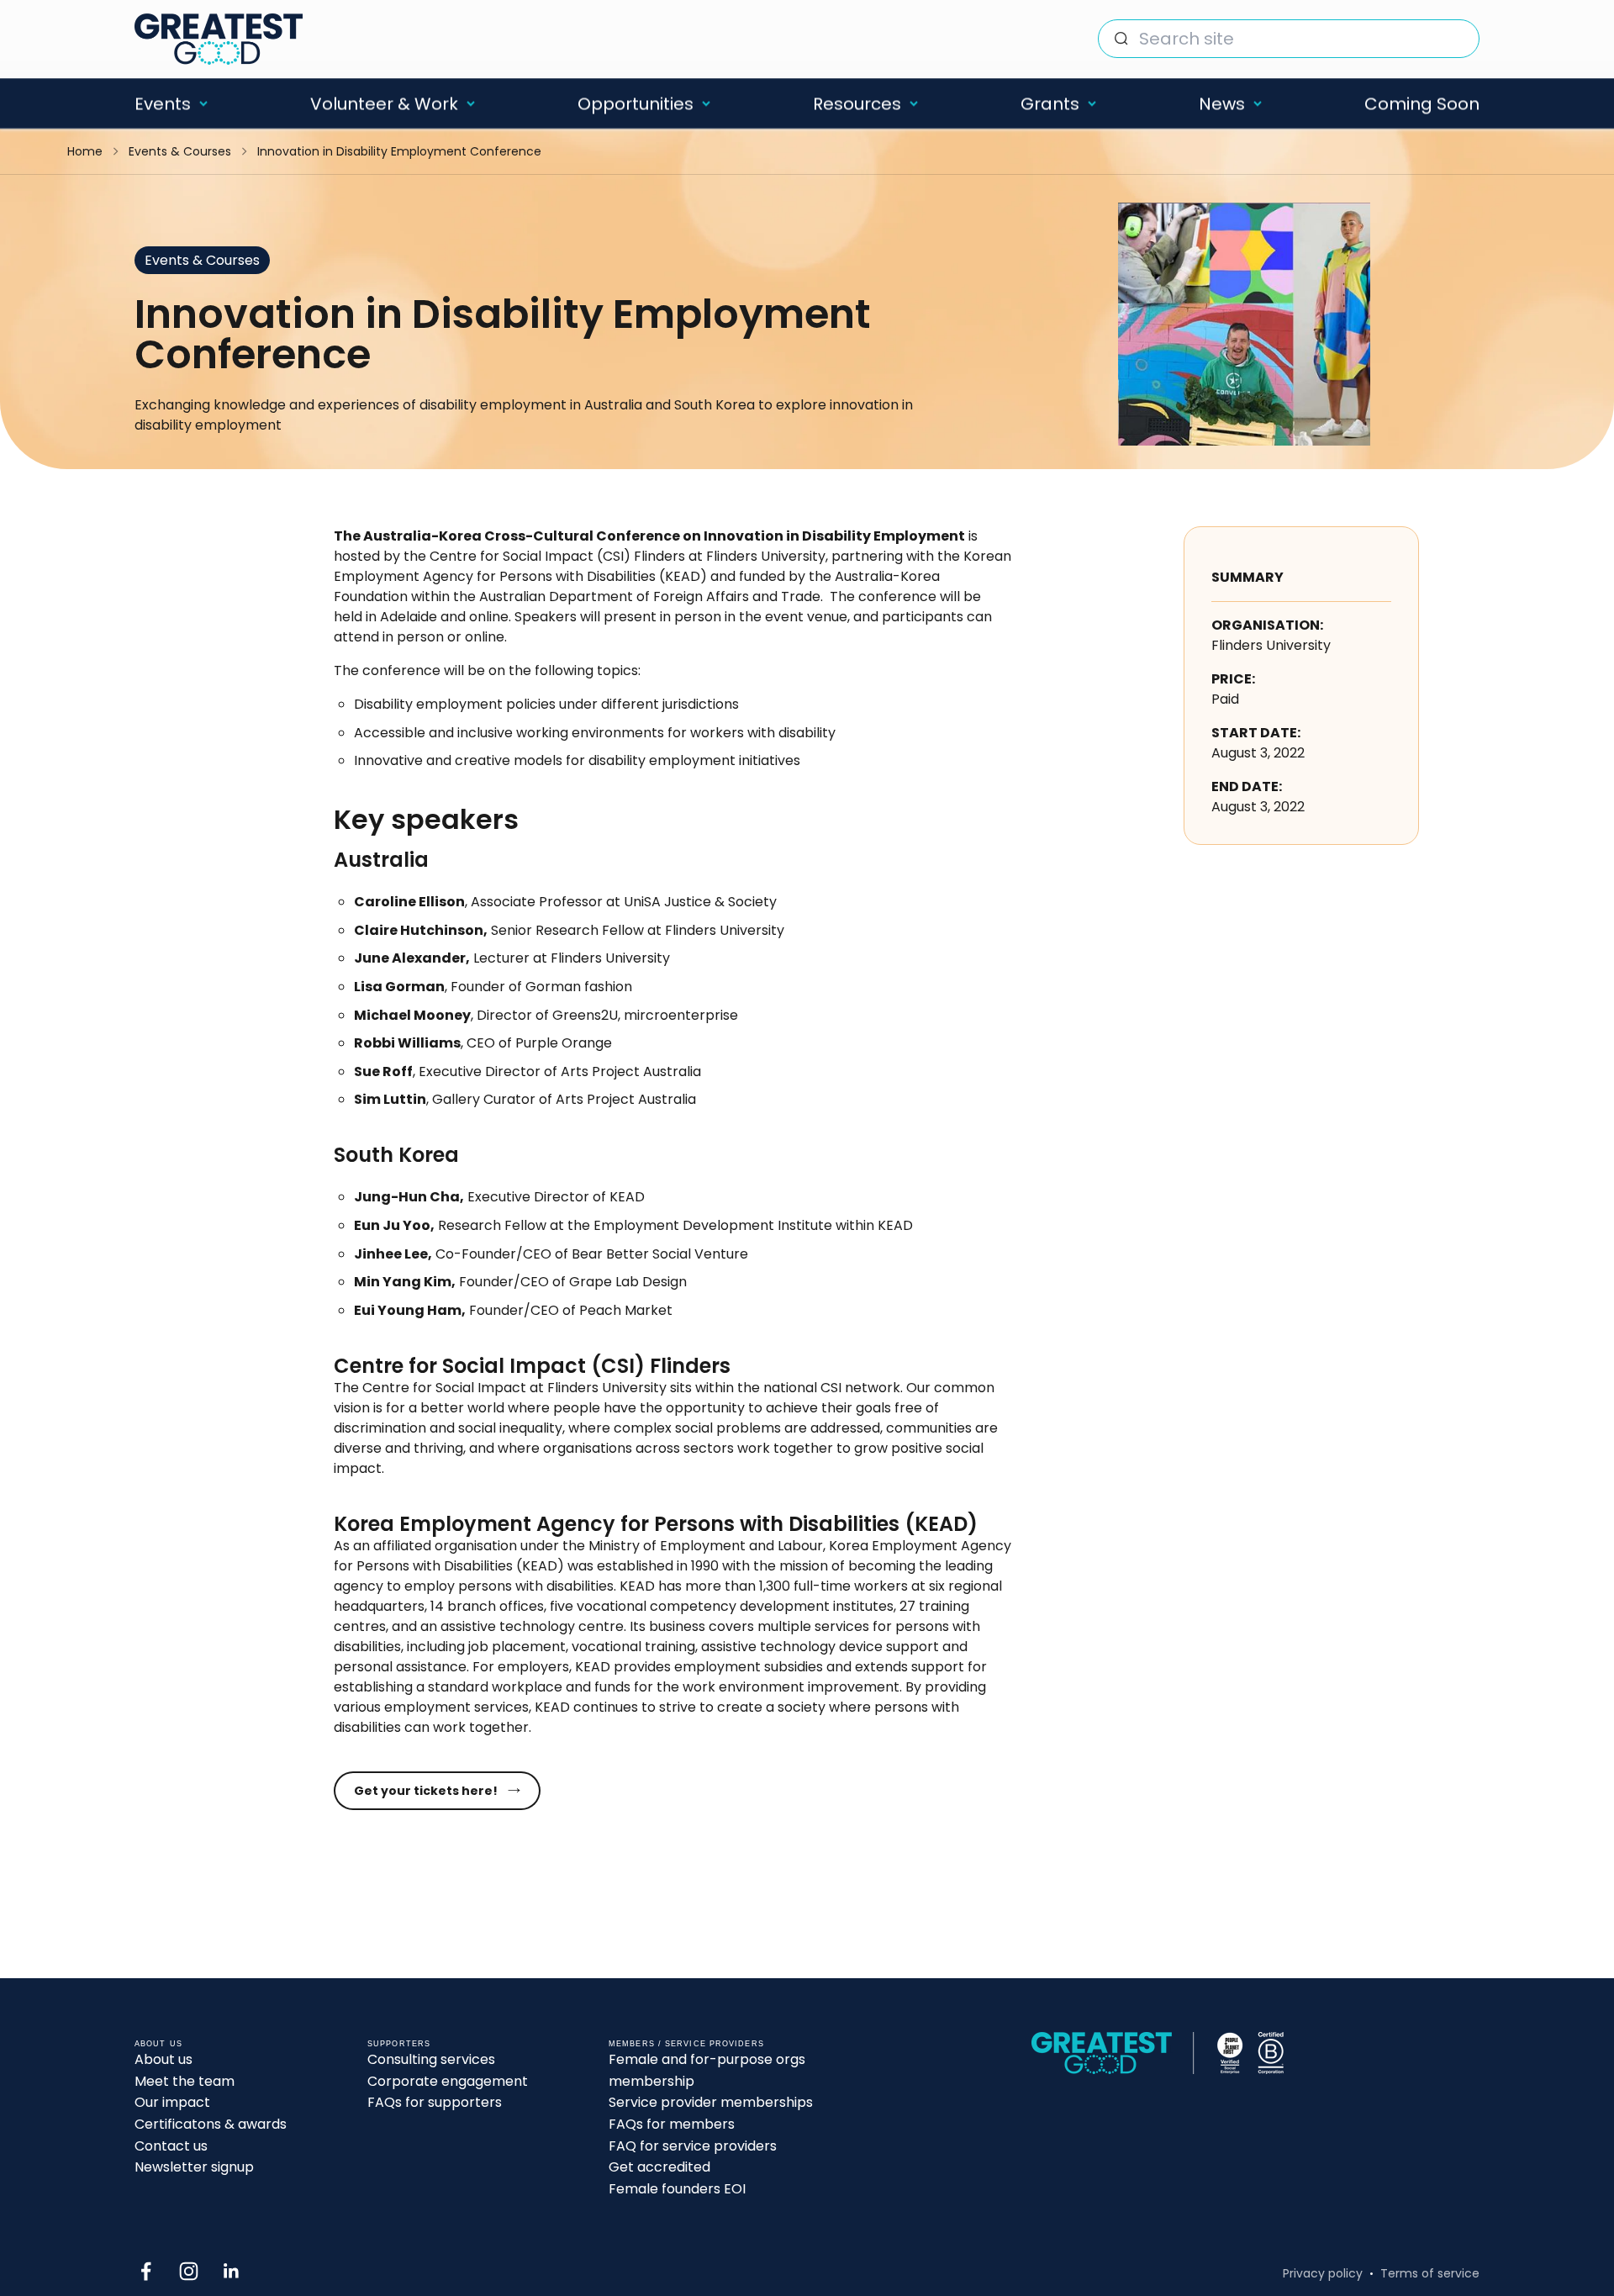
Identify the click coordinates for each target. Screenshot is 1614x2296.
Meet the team (185, 2081)
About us (164, 2059)
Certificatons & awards (211, 2124)
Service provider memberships (711, 2102)
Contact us (171, 2146)
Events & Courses (180, 151)
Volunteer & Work (384, 103)
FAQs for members (672, 2124)
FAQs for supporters (435, 2102)
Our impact (172, 2102)
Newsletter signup (194, 2167)
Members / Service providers (686, 2044)
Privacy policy (1323, 2273)
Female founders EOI (677, 2189)
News (1222, 103)
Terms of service (1430, 2273)
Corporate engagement (448, 2081)
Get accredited (659, 2167)
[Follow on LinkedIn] (232, 2271)
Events (163, 103)
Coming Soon (1422, 103)
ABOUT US (158, 2044)
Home (85, 151)
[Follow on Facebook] (146, 2271)
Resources (857, 103)
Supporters (399, 2044)
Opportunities (636, 103)
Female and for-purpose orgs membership (707, 2070)
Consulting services (431, 2059)
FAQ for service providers (693, 2146)
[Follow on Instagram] (189, 2271)
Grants (1050, 103)
